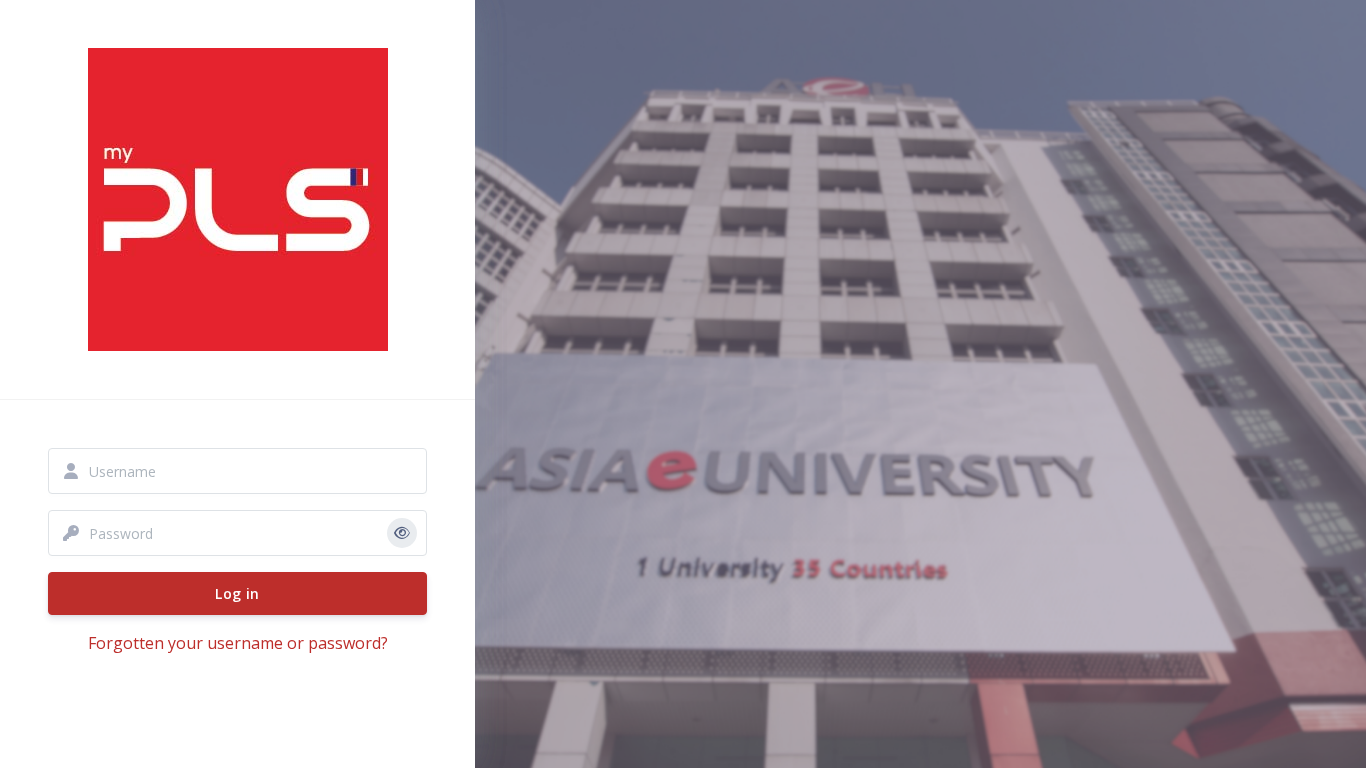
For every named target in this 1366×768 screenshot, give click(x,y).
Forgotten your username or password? (238, 643)
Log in (237, 593)
